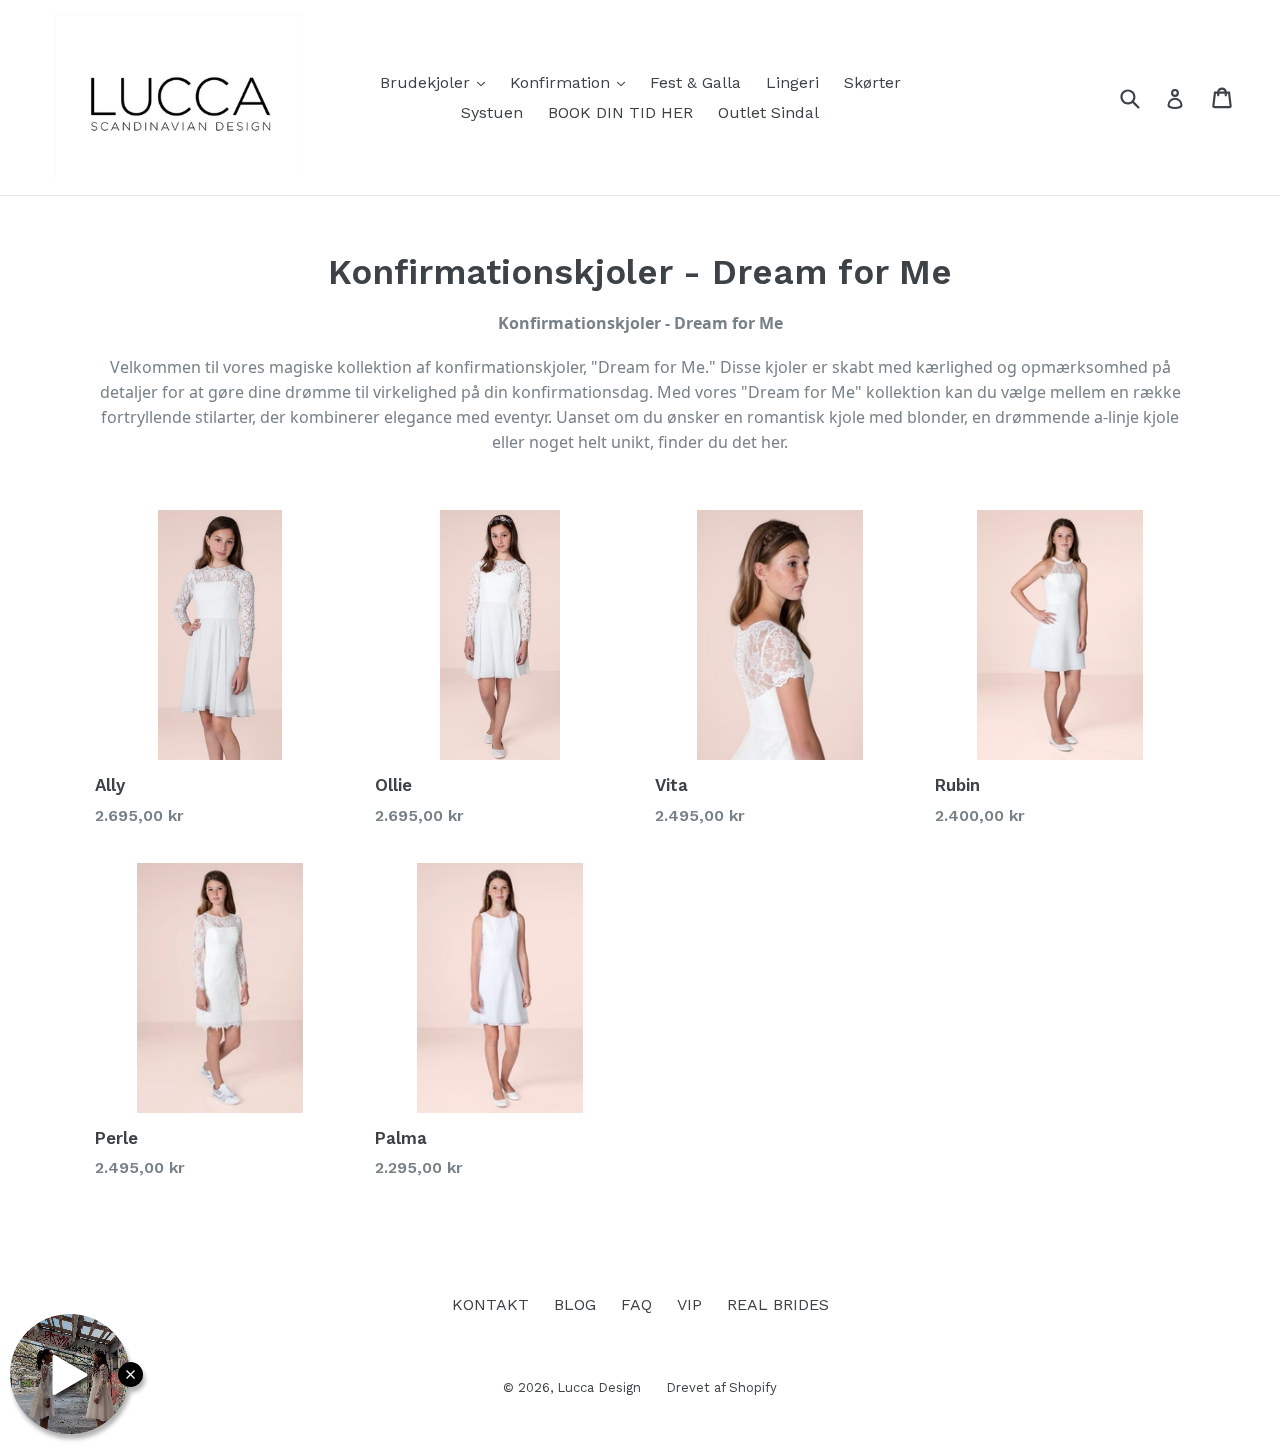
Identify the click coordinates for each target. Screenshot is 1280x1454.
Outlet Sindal (768, 112)
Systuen (492, 112)
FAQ (636, 1304)
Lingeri (792, 82)
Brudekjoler (437, 82)
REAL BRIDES (778, 1304)
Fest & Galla (695, 82)
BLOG (575, 1304)
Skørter (872, 82)
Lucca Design (599, 1387)
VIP (689, 1304)
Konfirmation (572, 82)
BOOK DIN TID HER (620, 112)
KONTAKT (490, 1304)
